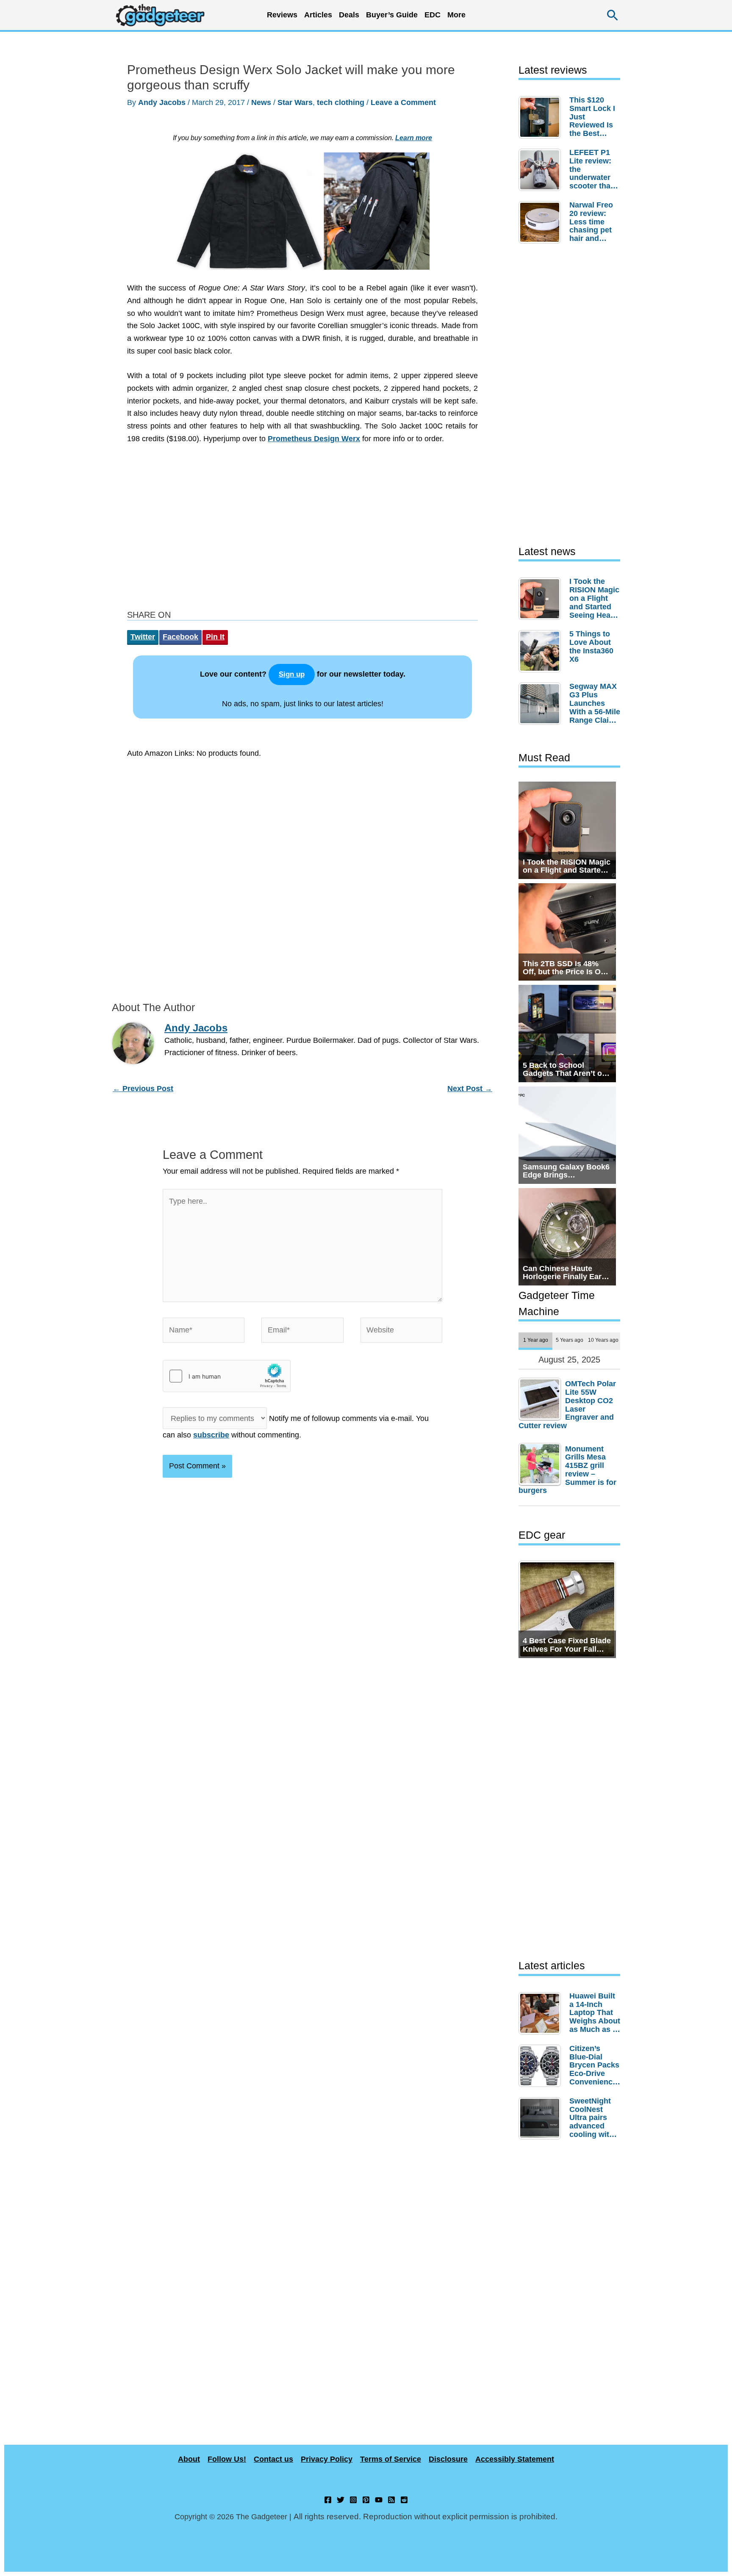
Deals (349, 15)
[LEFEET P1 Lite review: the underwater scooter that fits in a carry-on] (542, 170)
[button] (613, 15)
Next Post (470, 1089)
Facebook (180, 637)
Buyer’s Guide (392, 15)
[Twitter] (341, 2500)
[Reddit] (404, 2500)
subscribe (211, 1435)
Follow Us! (227, 2459)
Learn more (414, 138)
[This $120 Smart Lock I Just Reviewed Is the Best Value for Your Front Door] (542, 117)
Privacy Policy (327, 2459)
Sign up (292, 674)
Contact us (273, 2459)
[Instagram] (353, 2500)
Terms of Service (391, 2459)
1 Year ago (536, 1340)
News (261, 102)
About (189, 2459)
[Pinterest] (366, 2500)
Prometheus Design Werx (314, 439)
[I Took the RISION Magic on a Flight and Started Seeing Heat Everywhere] (542, 599)
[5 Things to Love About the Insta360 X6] (542, 651)
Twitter (143, 637)
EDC (433, 15)
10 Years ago (603, 1340)
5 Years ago (570, 1340)
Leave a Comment (403, 102)
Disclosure (448, 2459)
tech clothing (341, 102)
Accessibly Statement (515, 2459)
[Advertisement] (302, 529)
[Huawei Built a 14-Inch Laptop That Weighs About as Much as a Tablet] (542, 2013)
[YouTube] (379, 2500)
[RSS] (391, 2500)
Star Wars (295, 102)
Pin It (215, 637)
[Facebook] (328, 2500)
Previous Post (143, 1089)
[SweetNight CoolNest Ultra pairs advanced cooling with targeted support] (542, 2118)
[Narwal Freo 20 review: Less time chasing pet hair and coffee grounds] (542, 222)
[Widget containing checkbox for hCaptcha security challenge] (227, 1376)
